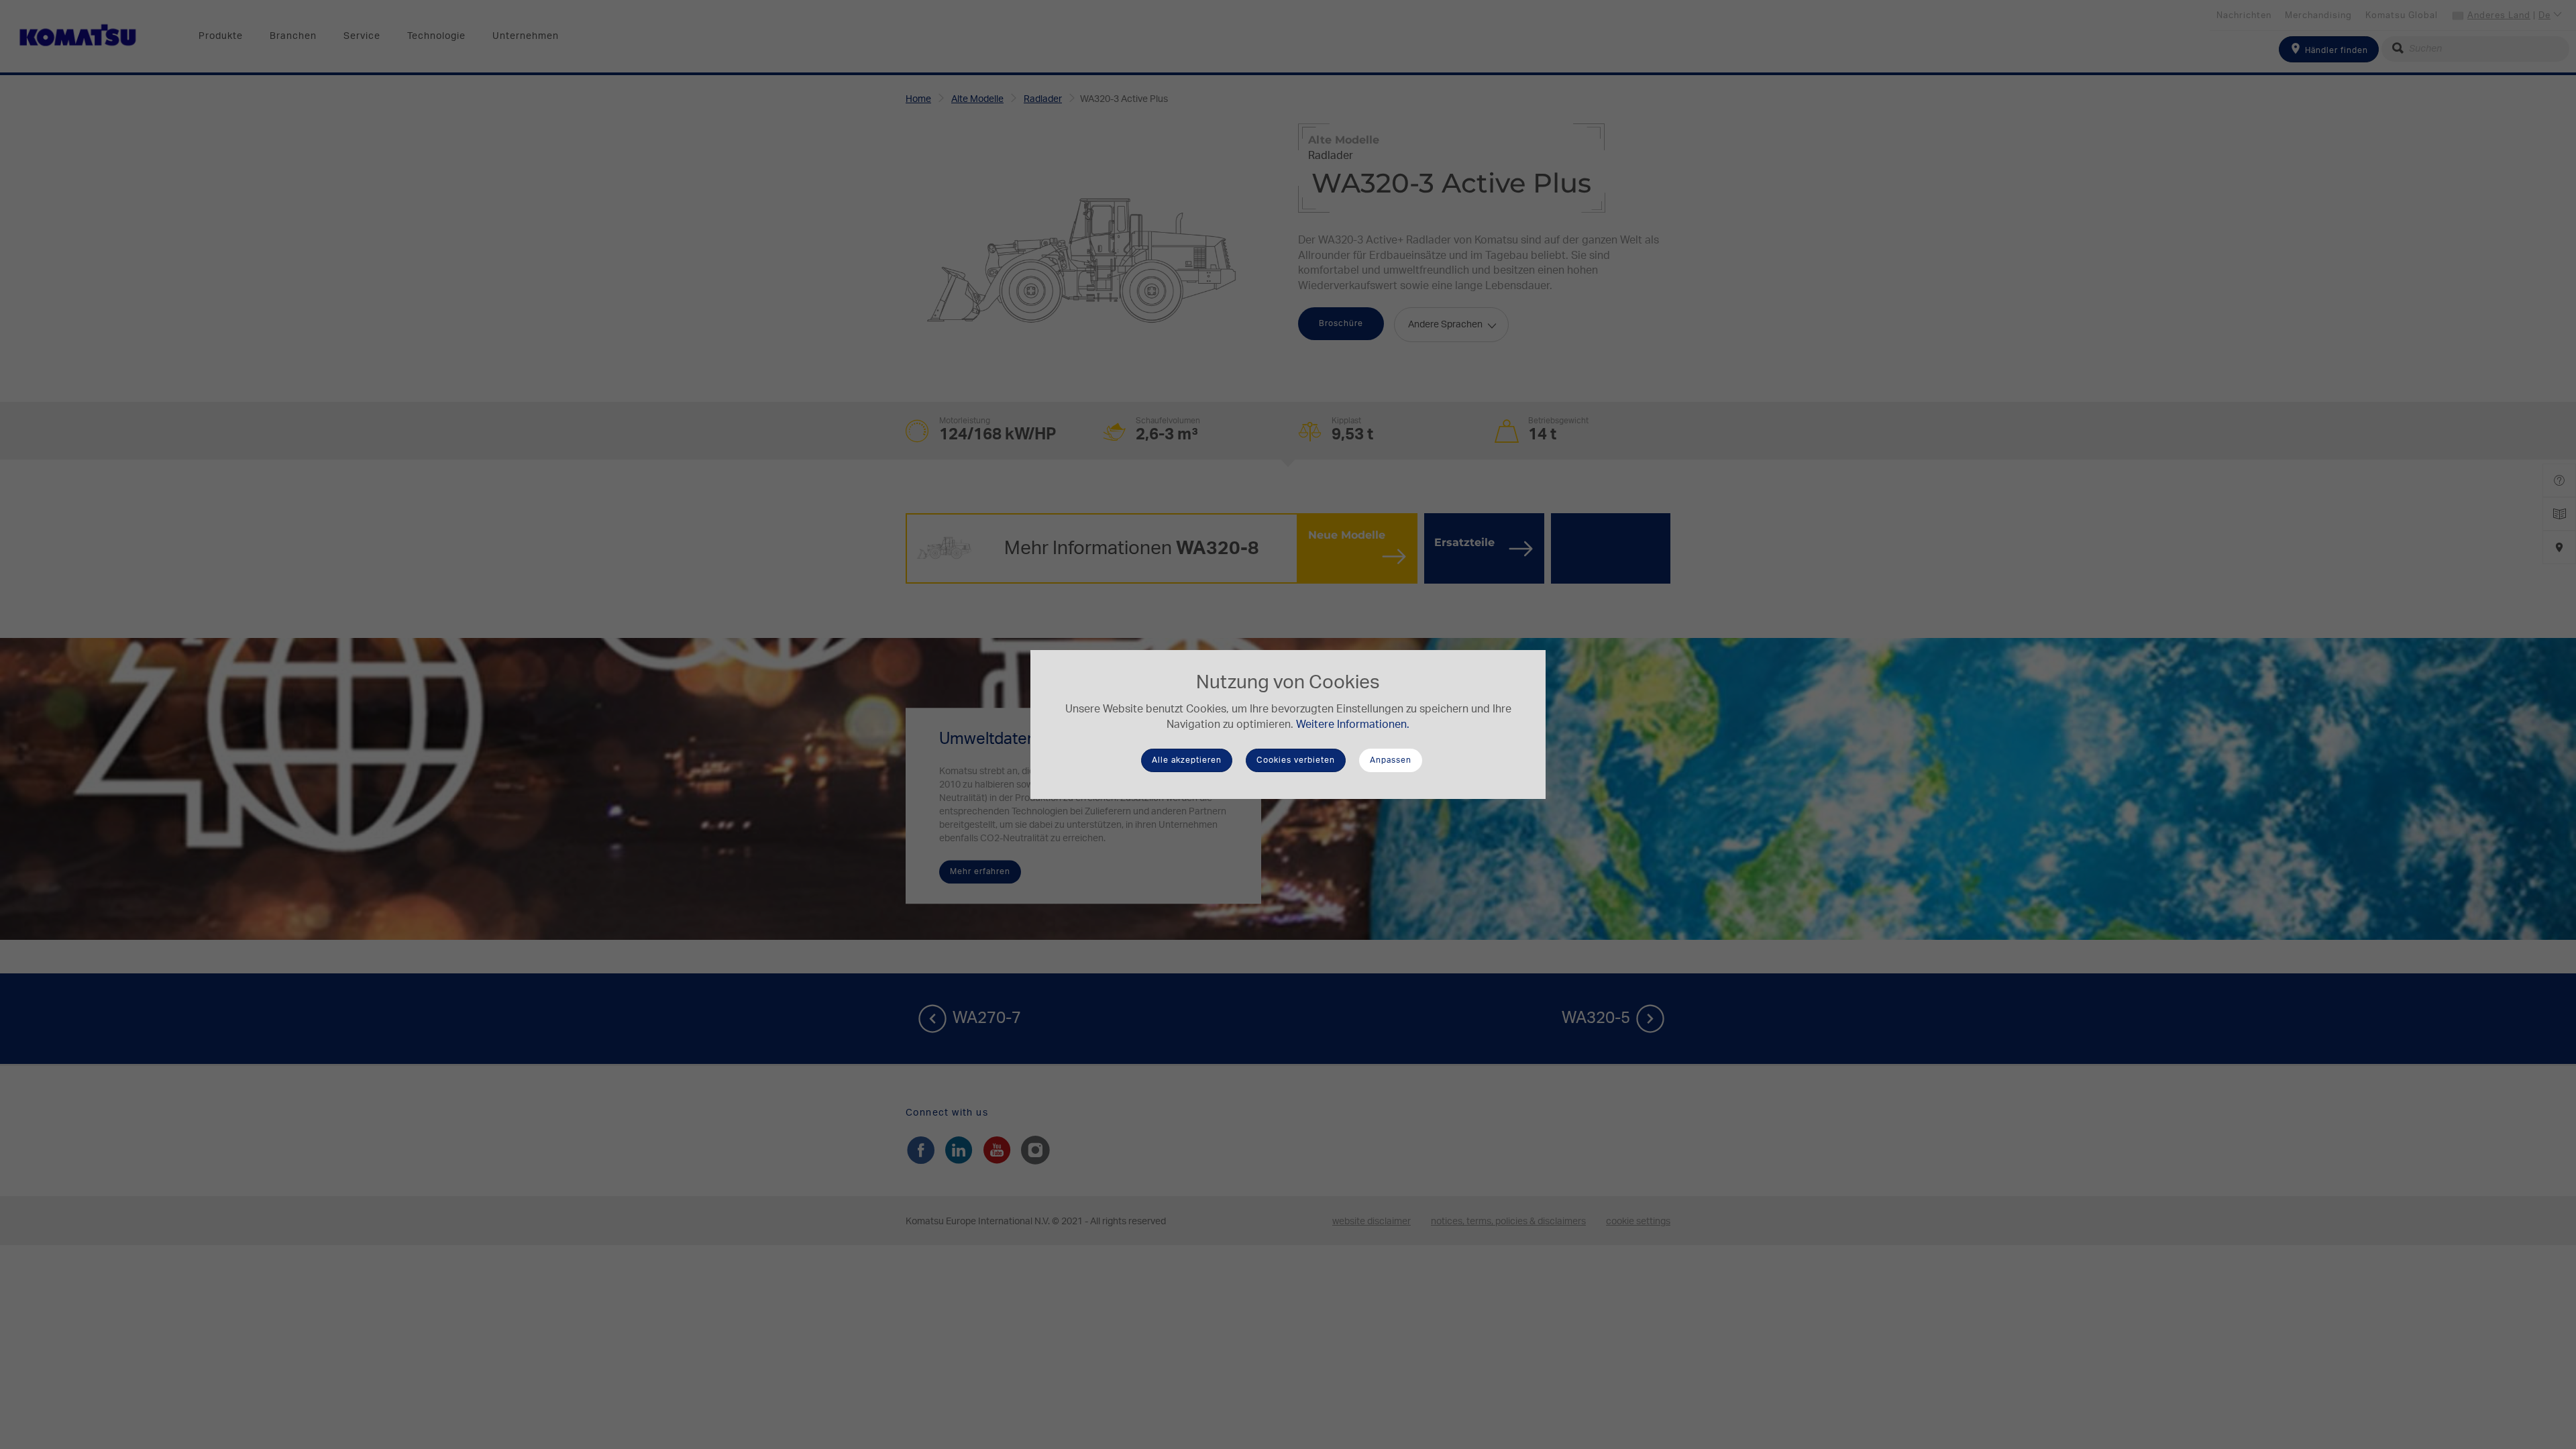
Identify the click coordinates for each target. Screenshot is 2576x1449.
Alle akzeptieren (1187, 760)
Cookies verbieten (1296, 760)
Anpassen (1391, 760)
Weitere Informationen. (1353, 724)
